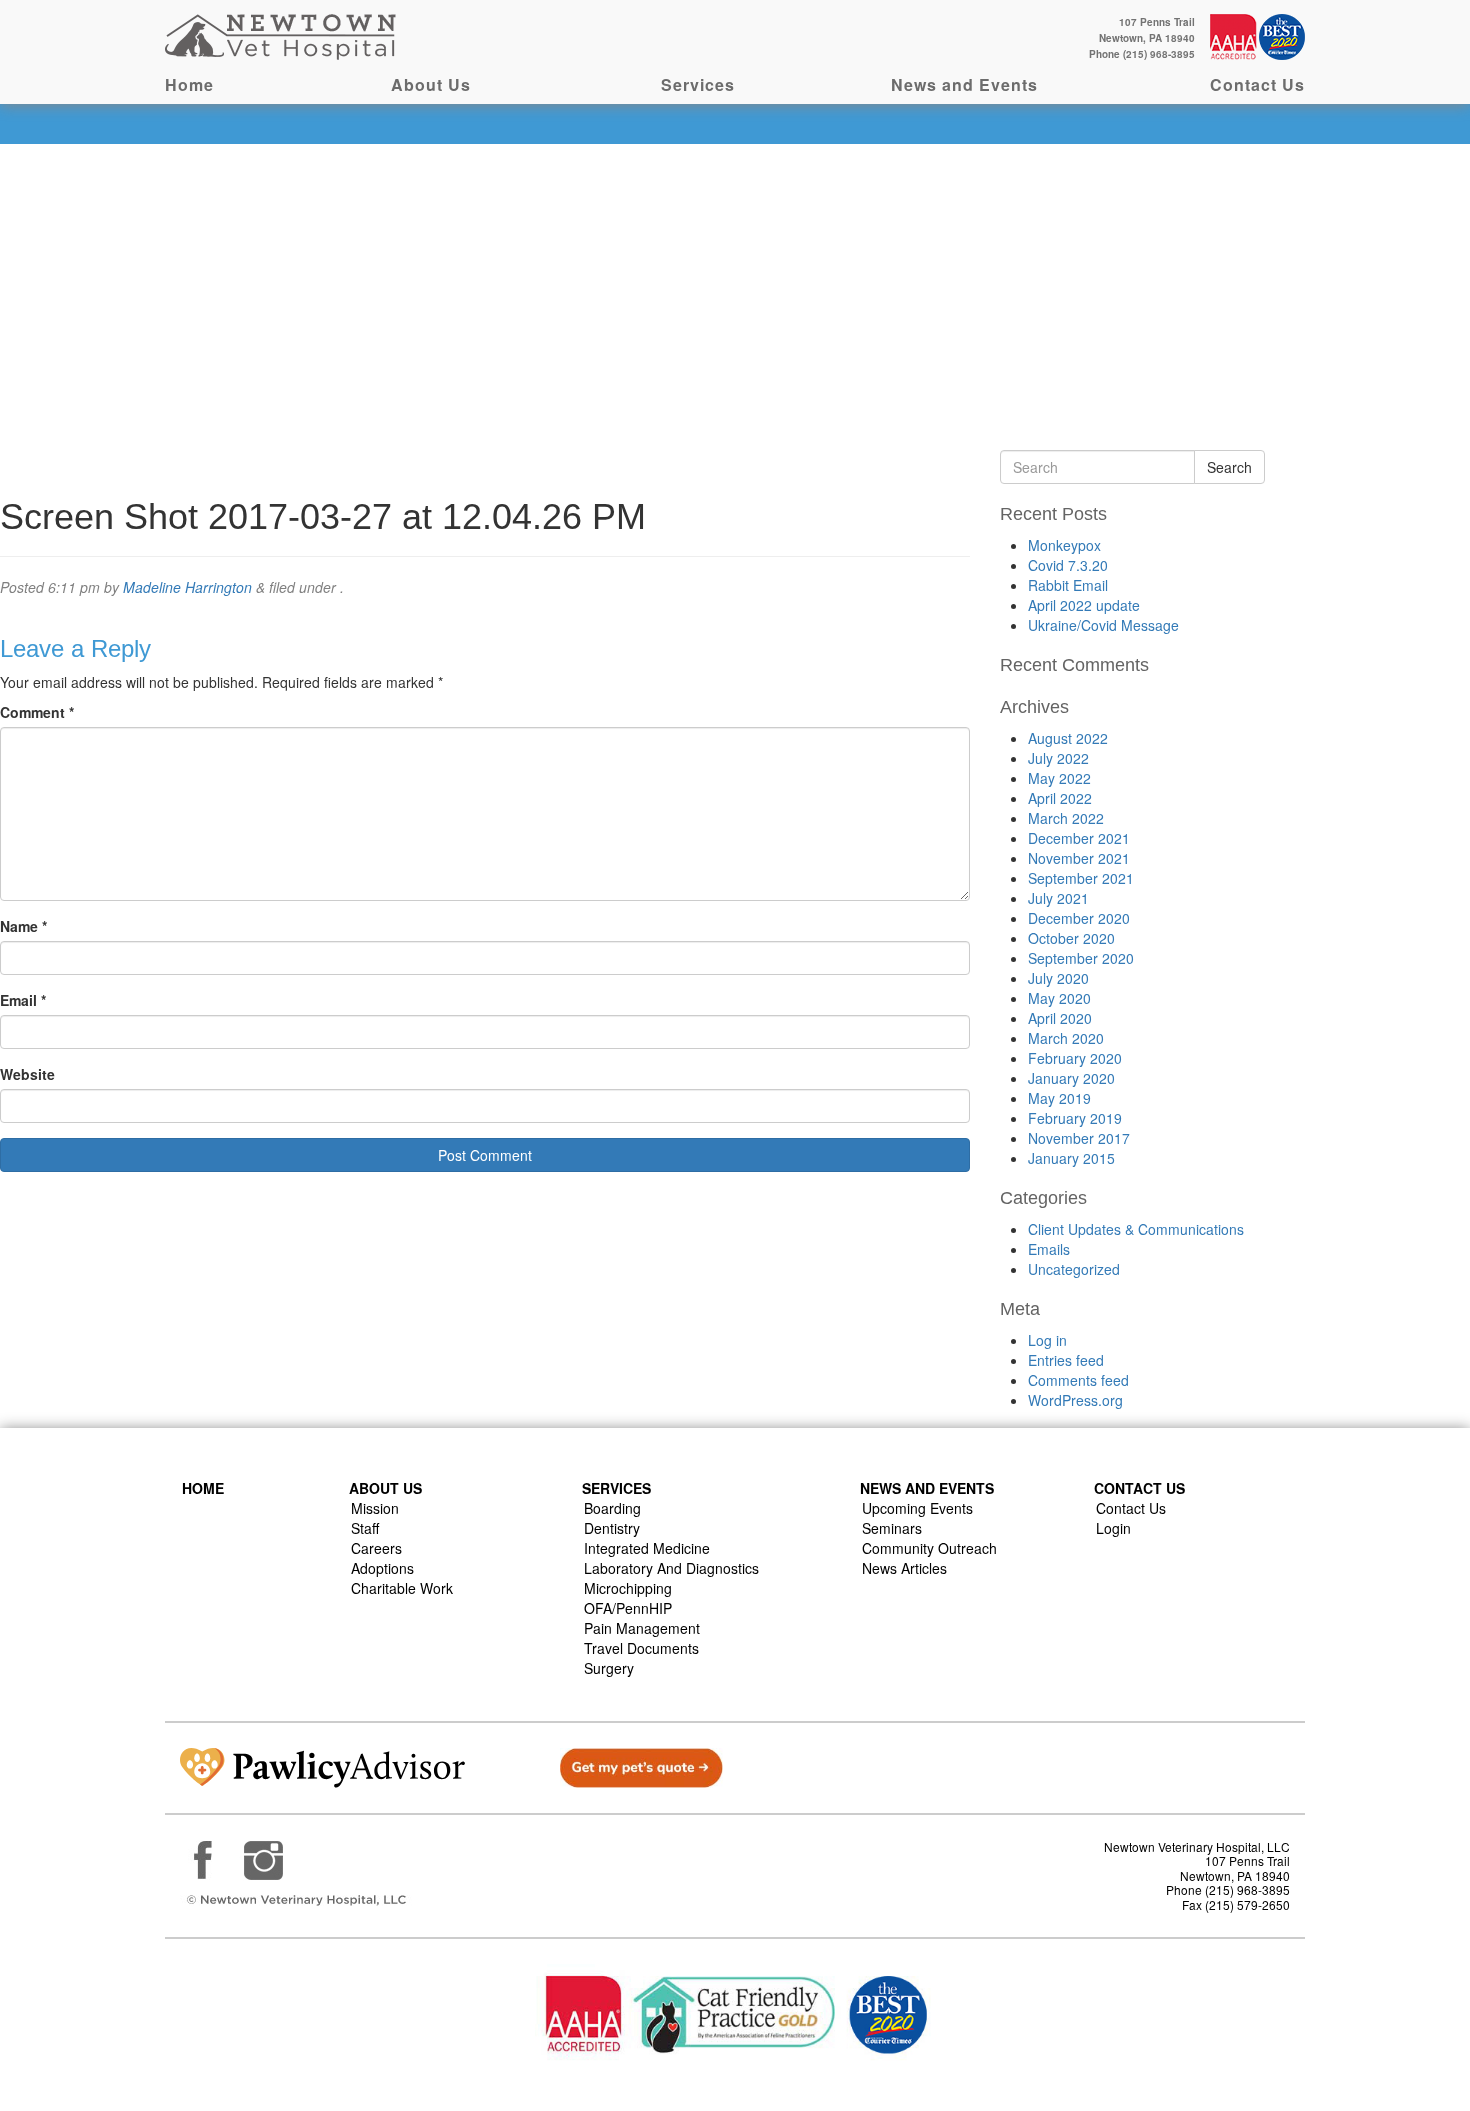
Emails (1049, 1249)
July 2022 (1058, 758)
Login (1113, 1528)
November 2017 (1079, 1138)
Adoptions (382, 1568)
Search (1229, 467)
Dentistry (612, 1528)
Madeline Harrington (187, 587)
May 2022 (1059, 778)
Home (189, 84)
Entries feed (1066, 1360)
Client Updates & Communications (1136, 1229)
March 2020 (1066, 1038)
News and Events (964, 84)
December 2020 (1079, 918)
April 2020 (1060, 1018)
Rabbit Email (1068, 585)
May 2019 (1059, 1098)
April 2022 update (1084, 605)
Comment (37, 712)
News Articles (904, 1568)
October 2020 (1071, 938)
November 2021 (1079, 858)
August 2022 (1068, 738)
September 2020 (1081, 958)
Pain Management (642, 1628)
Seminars (892, 1528)
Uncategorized (1074, 1269)
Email (23, 1000)
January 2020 (1071, 1078)
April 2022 (1060, 798)
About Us (431, 84)
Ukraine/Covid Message (1103, 625)
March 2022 (1066, 818)
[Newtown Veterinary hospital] (283, 35)
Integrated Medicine (647, 1548)
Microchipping (628, 1588)
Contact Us (1257, 84)
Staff (365, 1528)
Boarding (612, 1508)
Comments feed (1078, 1380)
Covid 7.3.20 (1068, 565)
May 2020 (1059, 998)
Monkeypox (1064, 545)
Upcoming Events (917, 1508)
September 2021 (1081, 878)
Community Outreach (929, 1548)
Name (23, 926)
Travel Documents (641, 1648)
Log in (1047, 1340)
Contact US (1139, 1488)
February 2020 (1075, 1058)
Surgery (609, 1668)
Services (698, 84)
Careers (376, 1548)
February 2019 (1075, 1118)
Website (27, 1074)
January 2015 (1071, 1158)
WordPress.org (1075, 1400)
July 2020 (1058, 978)
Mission (375, 1508)
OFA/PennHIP (628, 1608)
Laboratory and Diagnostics (671, 1568)
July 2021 (1058, 898)
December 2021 (1079, 838)
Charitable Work (402, 1588)
